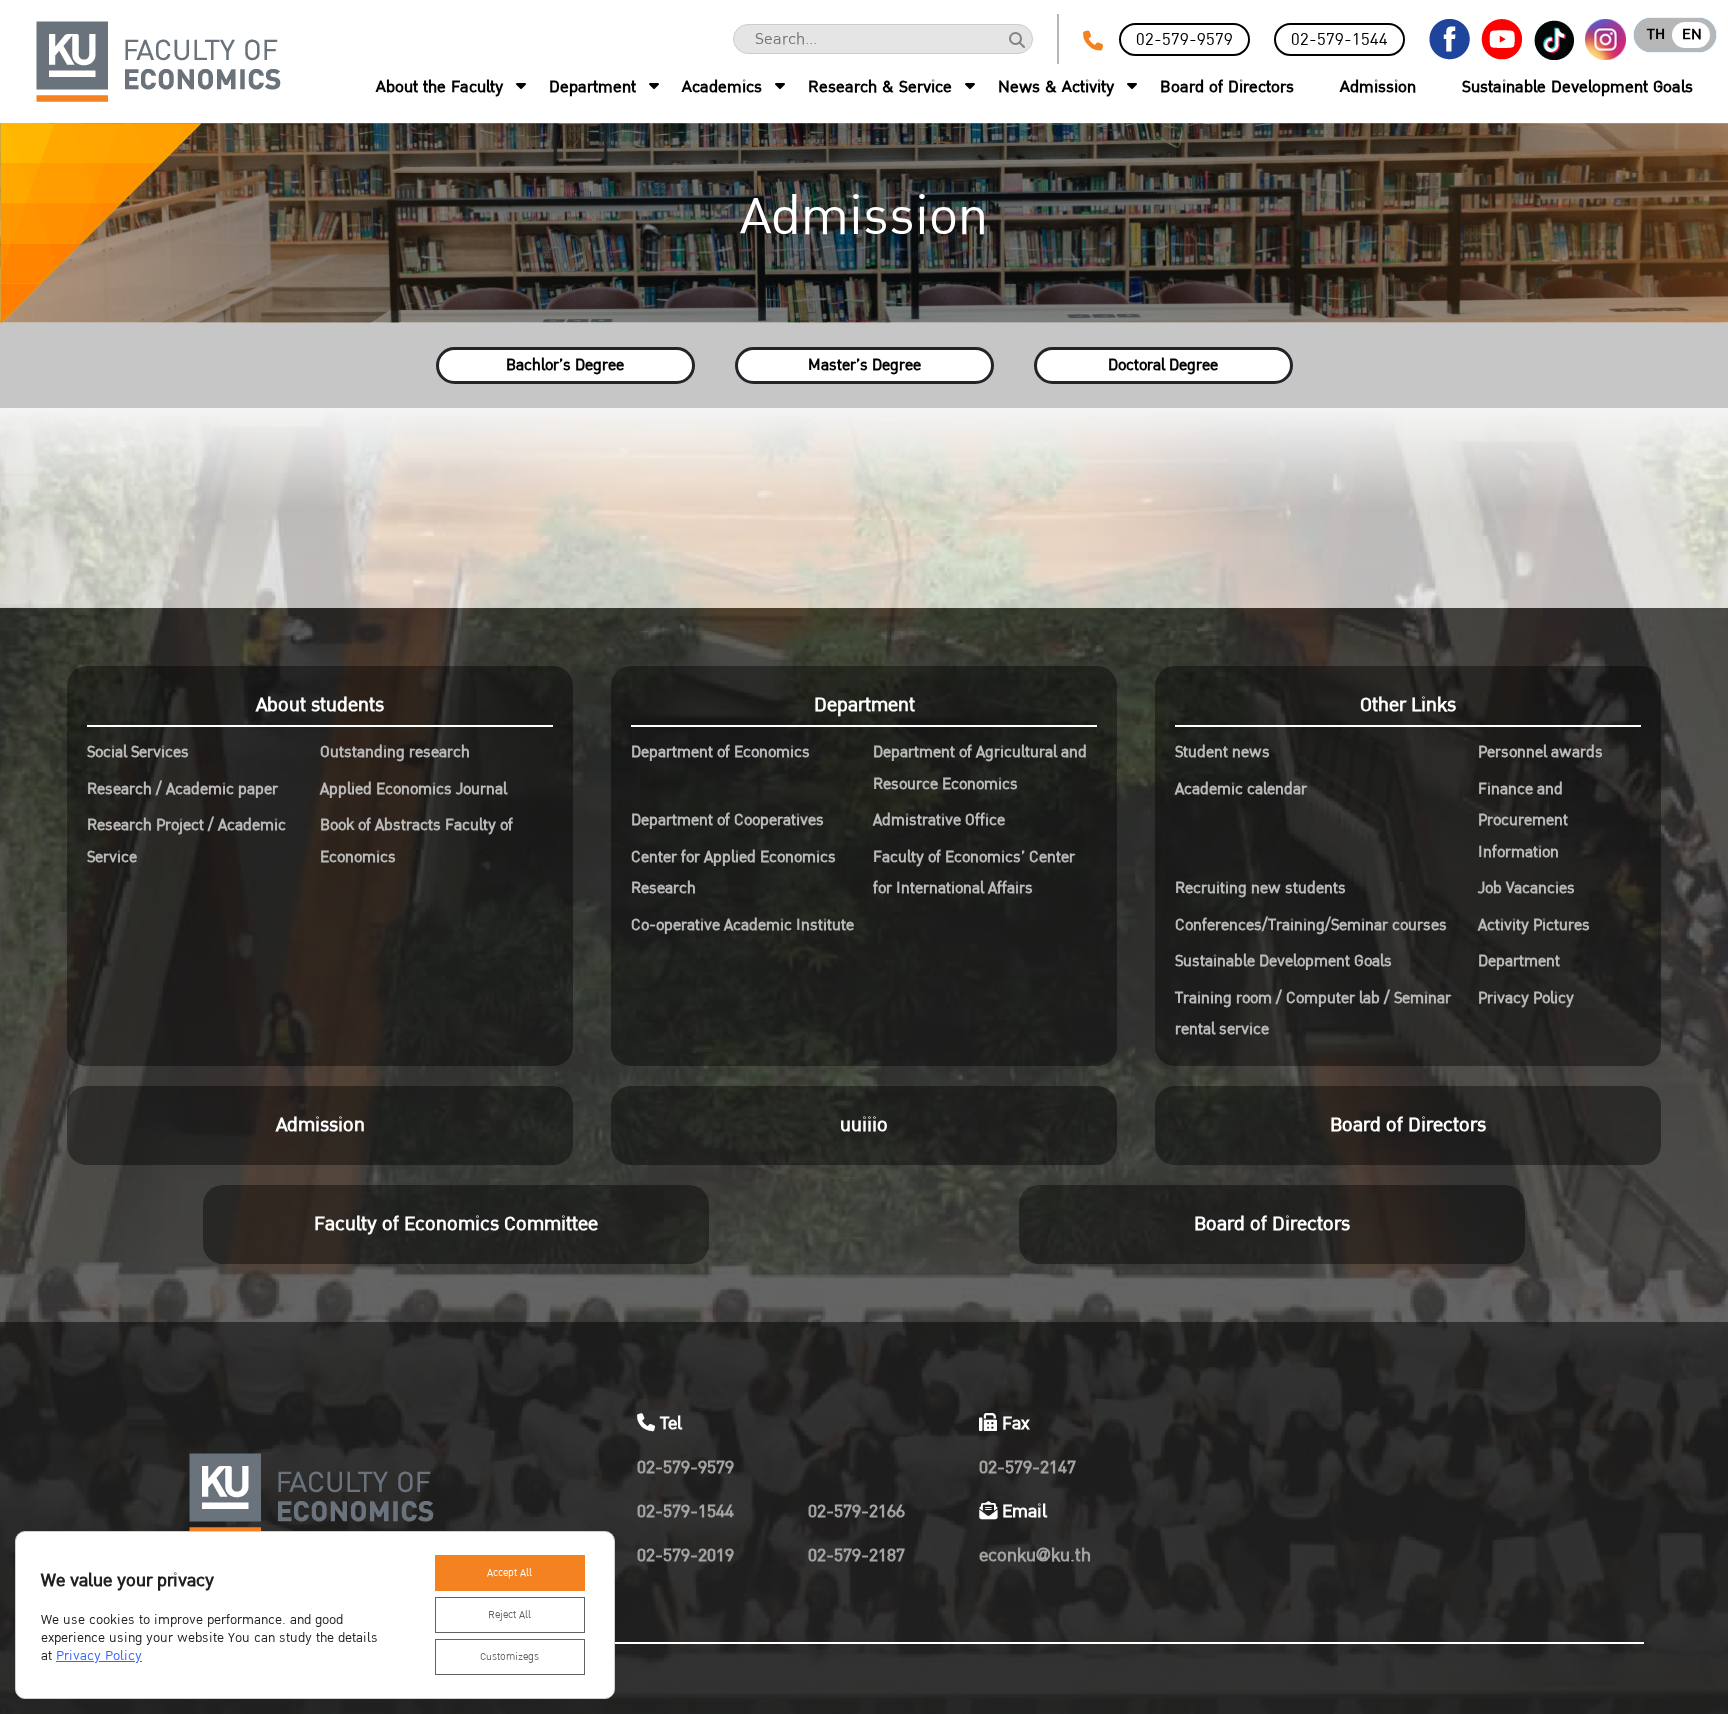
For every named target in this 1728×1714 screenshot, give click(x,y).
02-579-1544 (1339, 39)
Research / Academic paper (182, 789)
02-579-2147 (1027, 1467)
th (1656, 34)
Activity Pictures (1534, 925)
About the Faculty (439, 87)
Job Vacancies (1526, 888)
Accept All (509, 1573)
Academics (722, 87)
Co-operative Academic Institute (742, 925)
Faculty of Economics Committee (456, 1224)
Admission (1378, 87)
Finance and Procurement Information (1523, 820)
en (1692, 34)
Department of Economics (720, 752)
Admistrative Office (939, 820)
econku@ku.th (1035, 1555)
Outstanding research (395, 752)
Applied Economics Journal (413, 789)
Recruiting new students (1260, 888)
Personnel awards (1540, 752)
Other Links (1408, 705)
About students (320, 705)
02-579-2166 (856, 1511)
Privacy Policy (1526, 998)
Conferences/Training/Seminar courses (1311, 925)
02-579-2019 (685, 1555)
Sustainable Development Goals (1577, 87)
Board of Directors (1227, 87)
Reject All (509, 1615)
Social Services (138, 752)
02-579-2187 (856, 1555)
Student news (1222, 752)
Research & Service (880, 87)
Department (592, 87)
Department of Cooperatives (727, 820)
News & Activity (1056, 87)
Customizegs (509, 1657)
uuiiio (864, 1125)
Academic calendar (1241, 789)
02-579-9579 (1184, 39)
